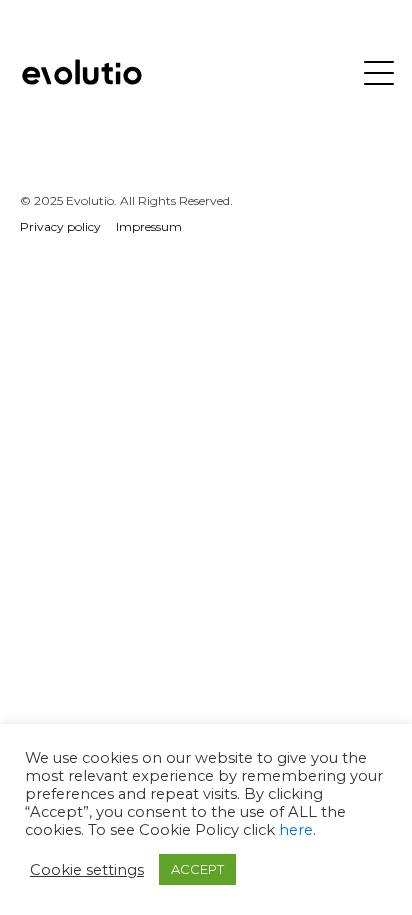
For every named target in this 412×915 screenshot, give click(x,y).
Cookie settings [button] (87, 870)
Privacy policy (60, 227)
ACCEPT (197, 869)
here (296, 830)
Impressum (149, 227)
